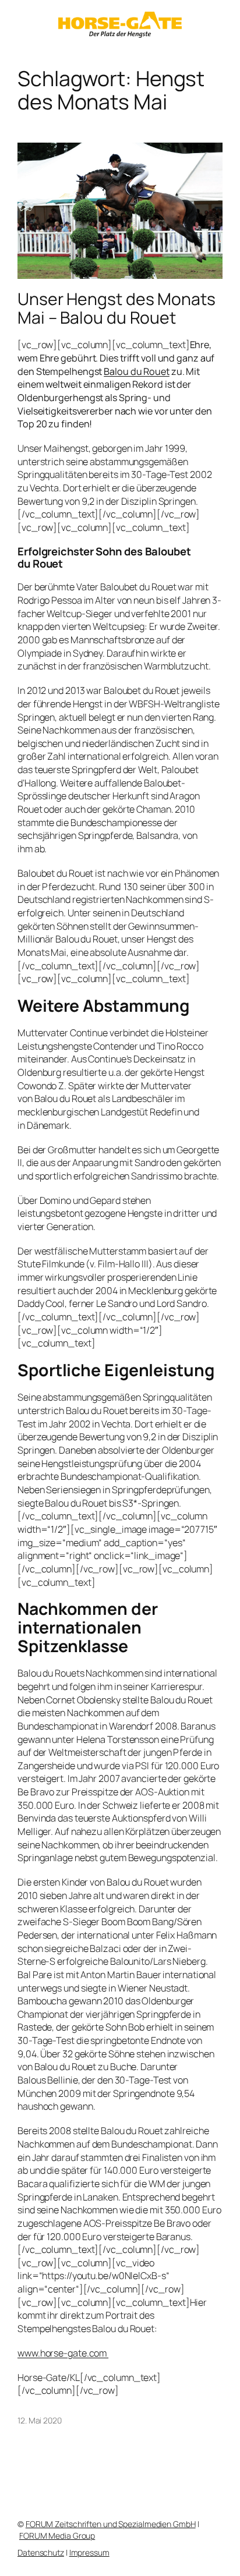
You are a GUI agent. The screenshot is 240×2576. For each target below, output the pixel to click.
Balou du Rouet (137, 371)
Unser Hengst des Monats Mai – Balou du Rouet (117, 309)
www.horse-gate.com (63, 2353)
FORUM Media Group (57, 2536)
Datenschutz (41, 2552)
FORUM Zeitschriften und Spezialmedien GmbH (111, 2524)
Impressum (89, 2552)
